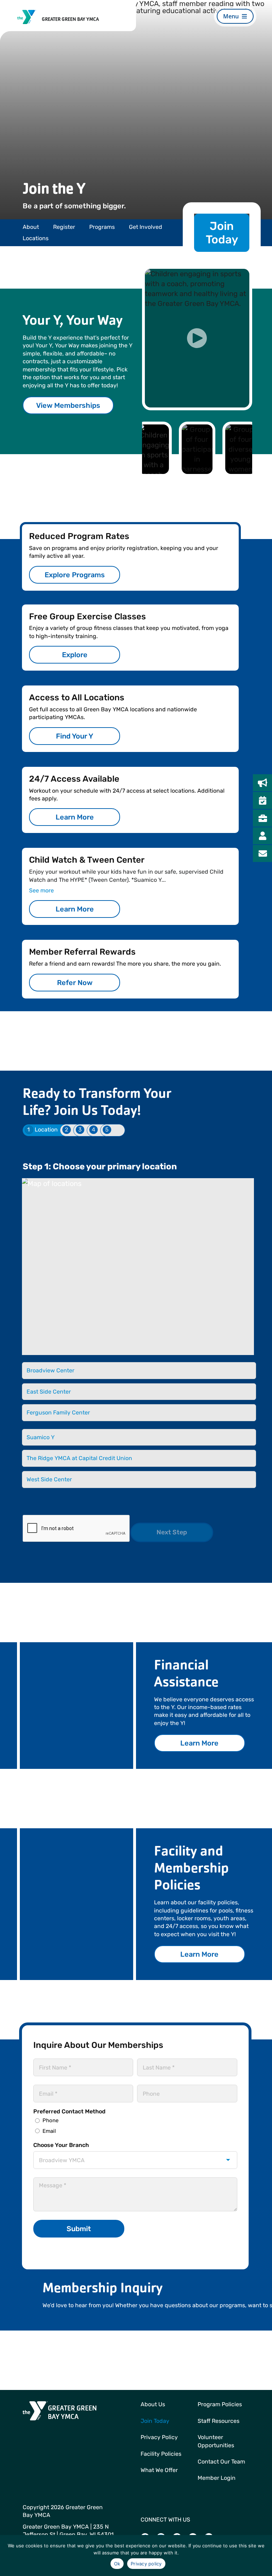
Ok (117, 2564)
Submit (79, 2229)
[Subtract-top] (27, 13)
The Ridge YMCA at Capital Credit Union (79, 1458)
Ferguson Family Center (58, 1413)
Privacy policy (146, 2564)
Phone (50, 2120)
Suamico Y (41, 1437)
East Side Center (49, 1392)
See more (41, 890)
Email (49, 2131)
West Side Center (49, 1479)
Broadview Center (50, 1370)
